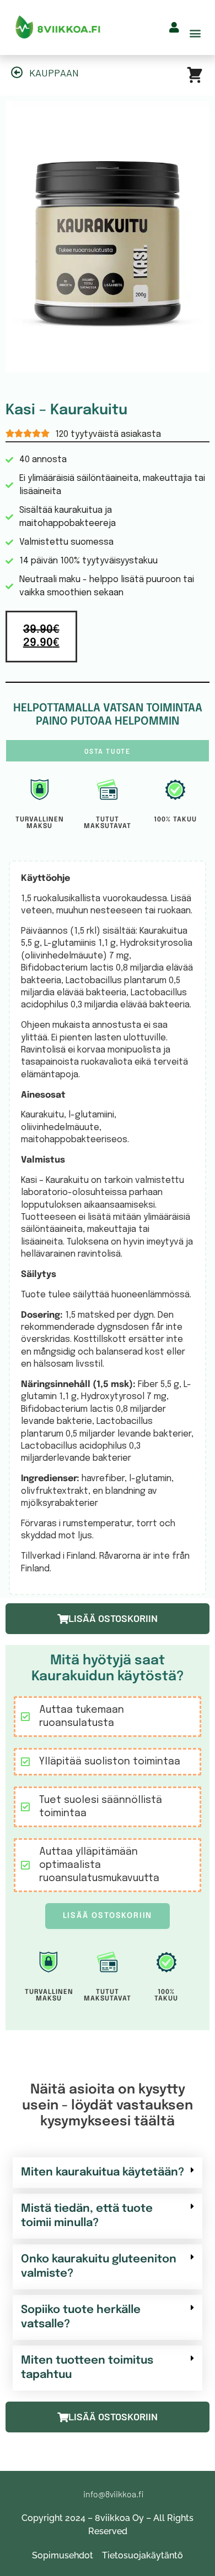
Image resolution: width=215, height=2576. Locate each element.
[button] (195, 33)
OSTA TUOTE (108, 751)
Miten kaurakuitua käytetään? (103, 2172)
